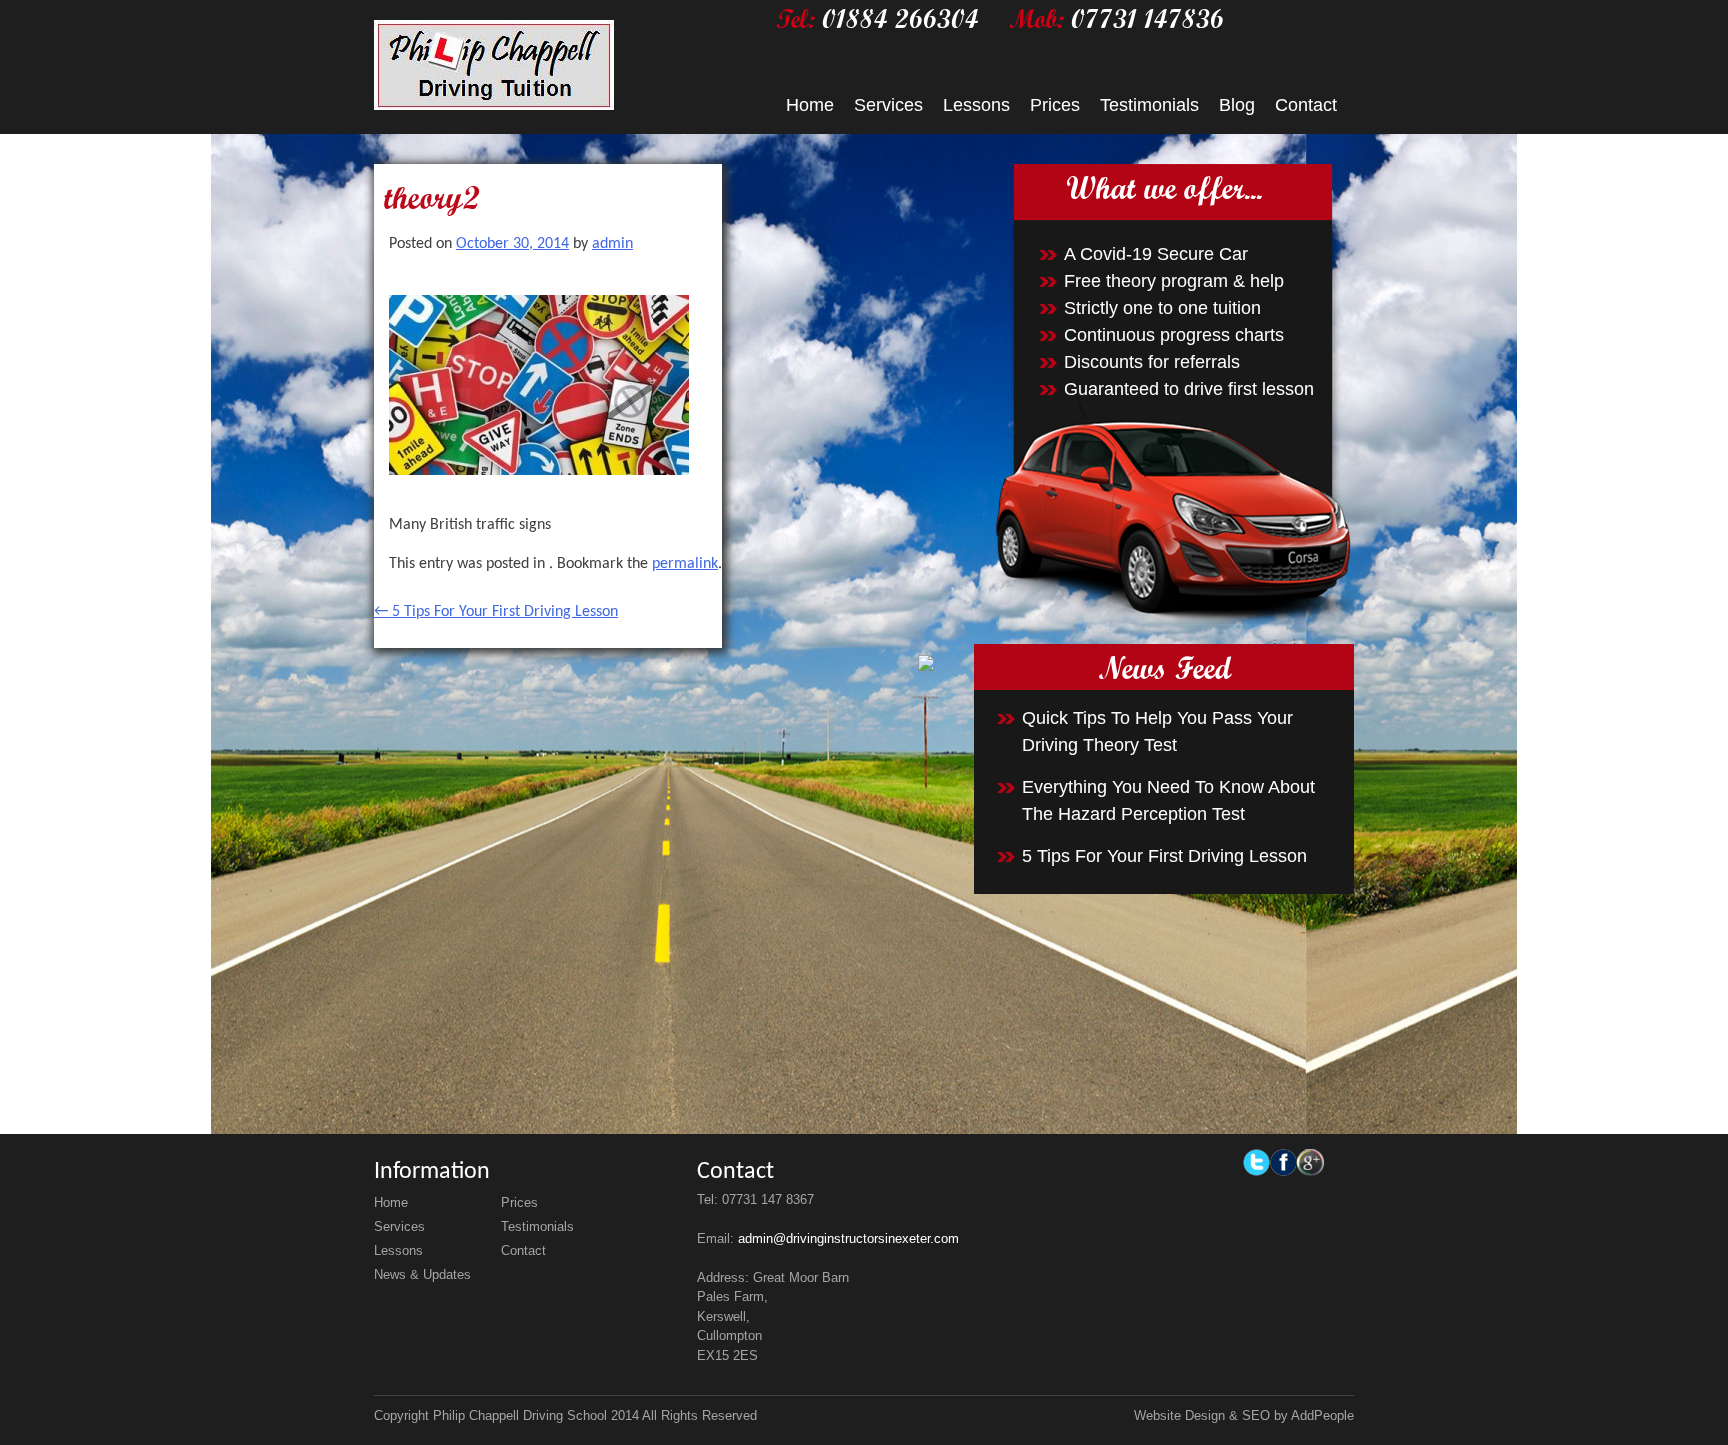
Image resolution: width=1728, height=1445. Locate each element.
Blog (1237, 105)
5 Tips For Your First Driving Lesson (496, 612)
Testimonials (1149, 105)
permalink (685, 564)
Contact (1306, 105)
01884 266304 (900, 18)
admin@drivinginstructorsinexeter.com (848, 1238)
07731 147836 (1147, 18)
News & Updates (422, 1274)
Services (888, 105)
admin (612, 244)
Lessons (976, 105)
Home (810, 105)
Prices (1055, 105)
